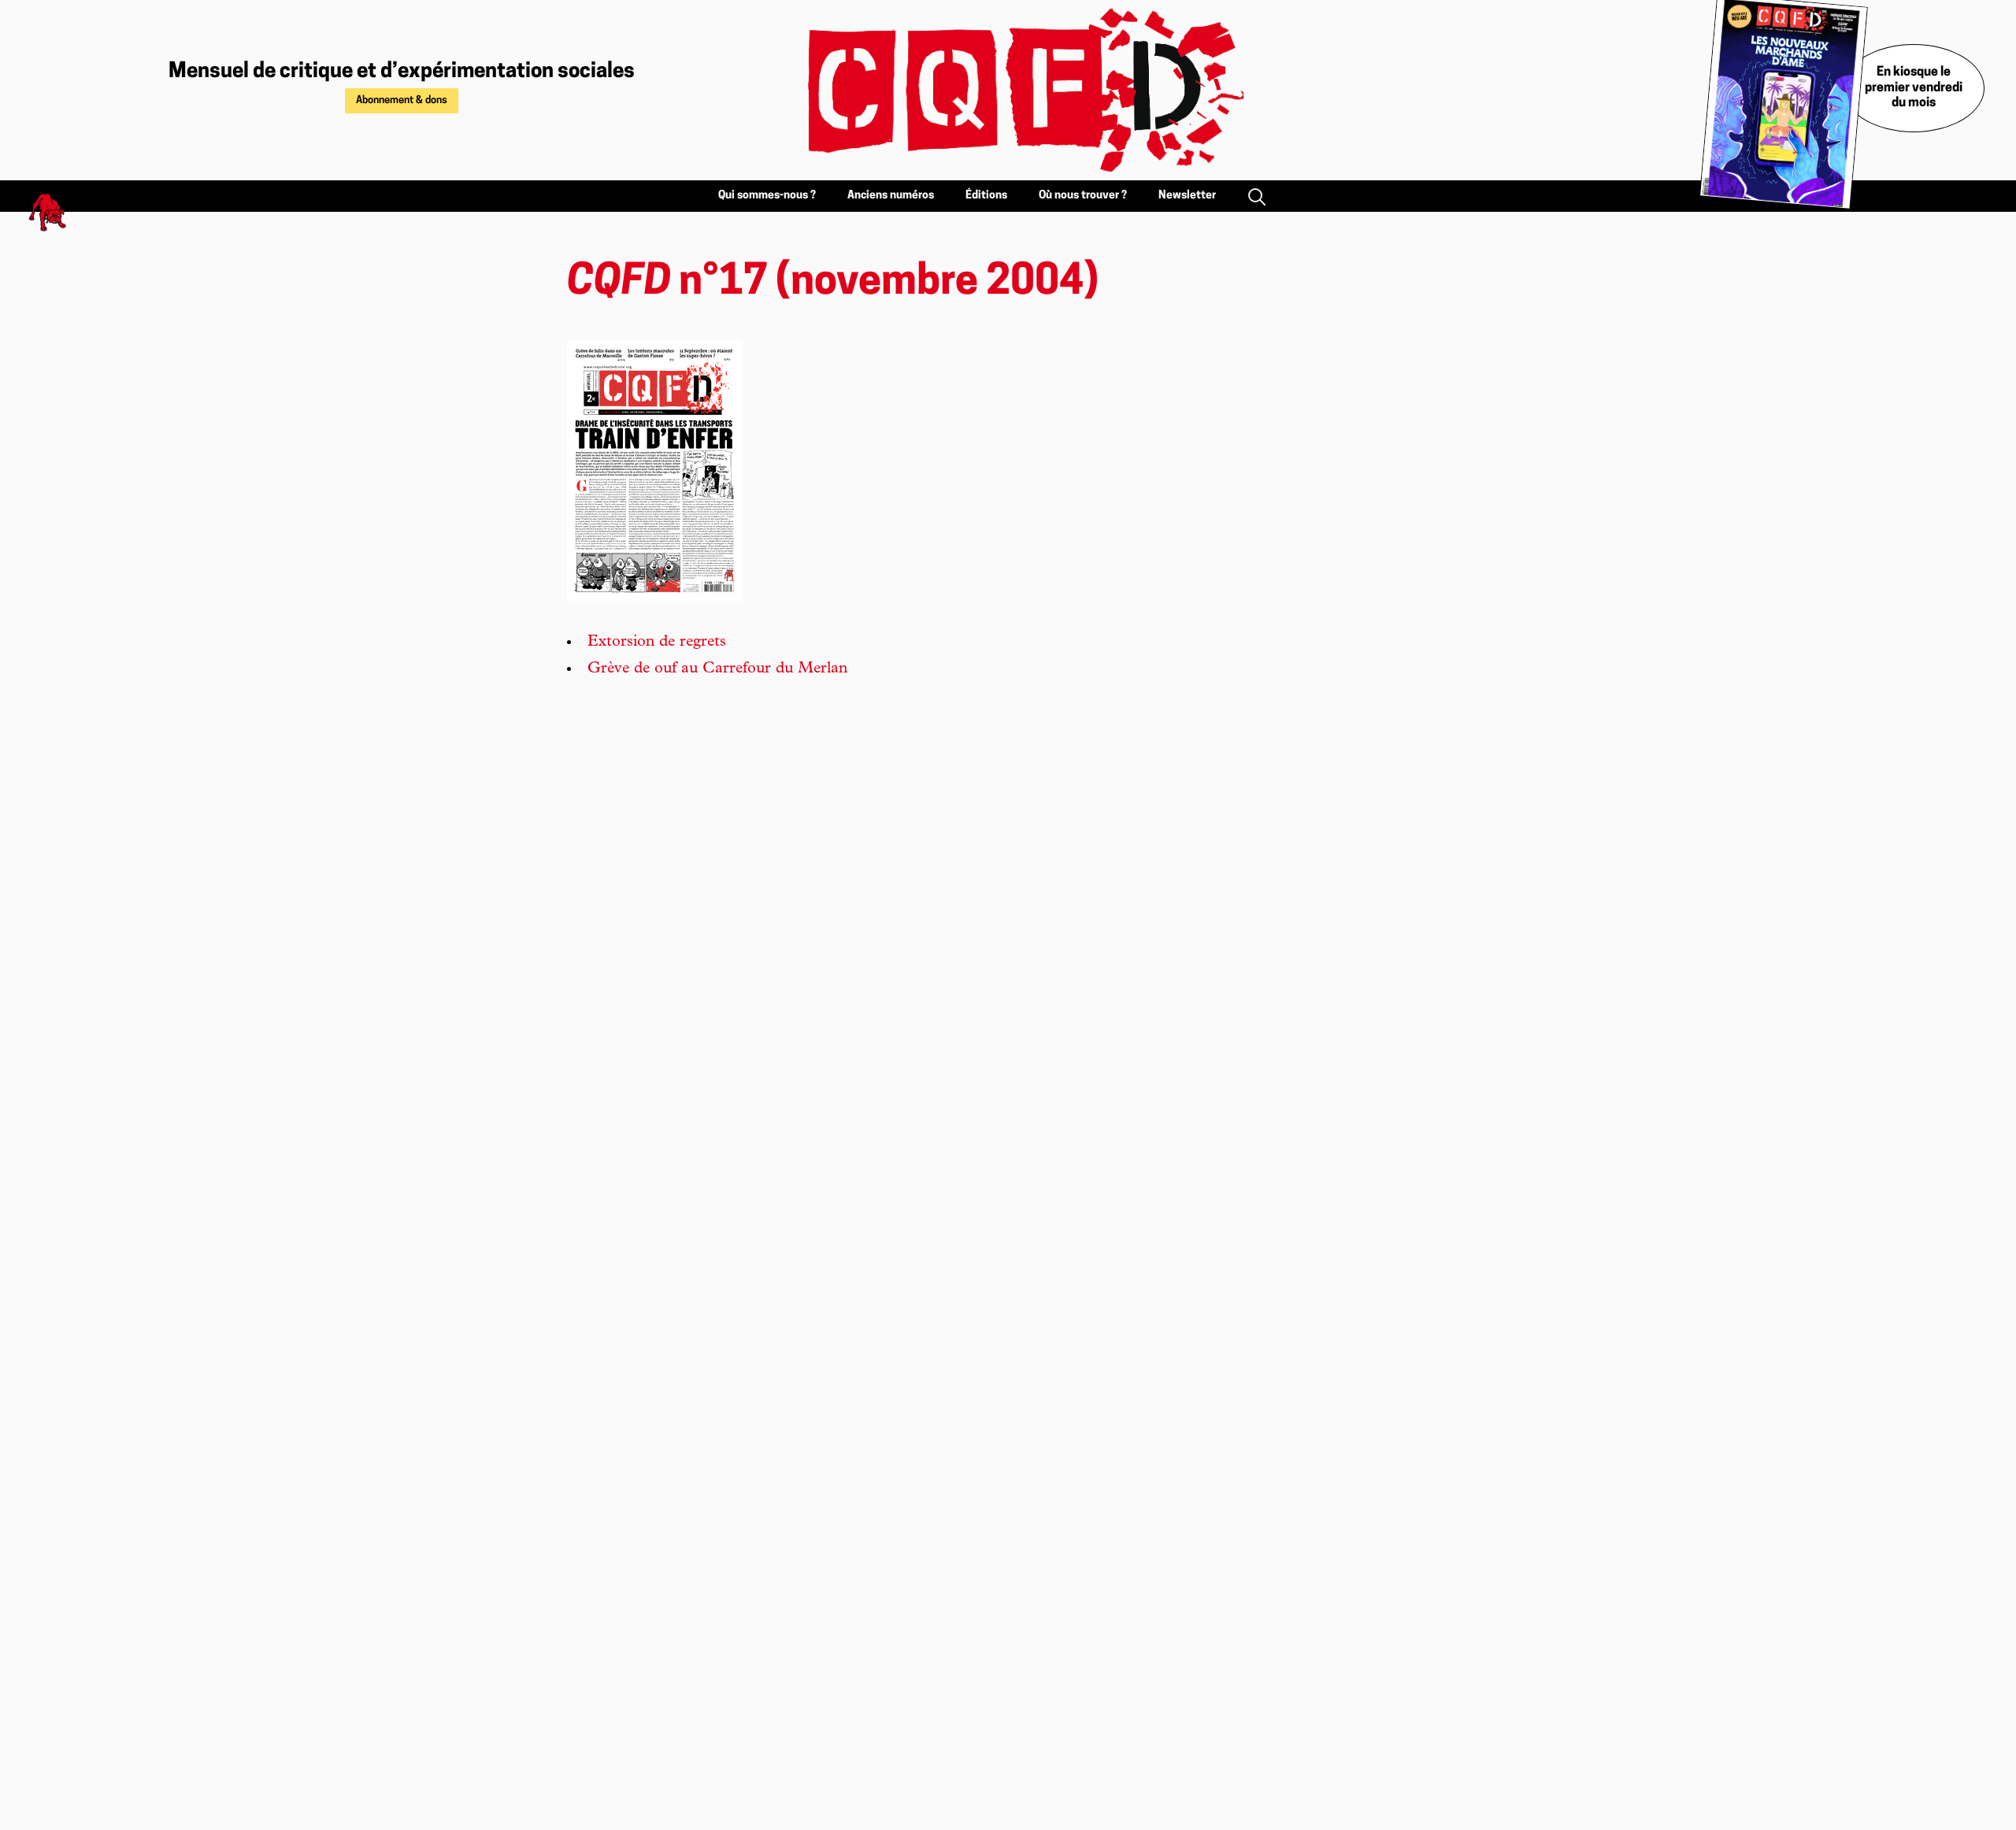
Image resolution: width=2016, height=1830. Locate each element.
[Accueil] (1008, 90)
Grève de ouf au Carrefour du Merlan (717, 669)
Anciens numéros (891, 196)
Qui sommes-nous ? (767, 196)
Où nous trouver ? (1083, 196)
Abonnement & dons (402, 100)
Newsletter (1187, 196)
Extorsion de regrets (657, 643)
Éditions (986, 196)
